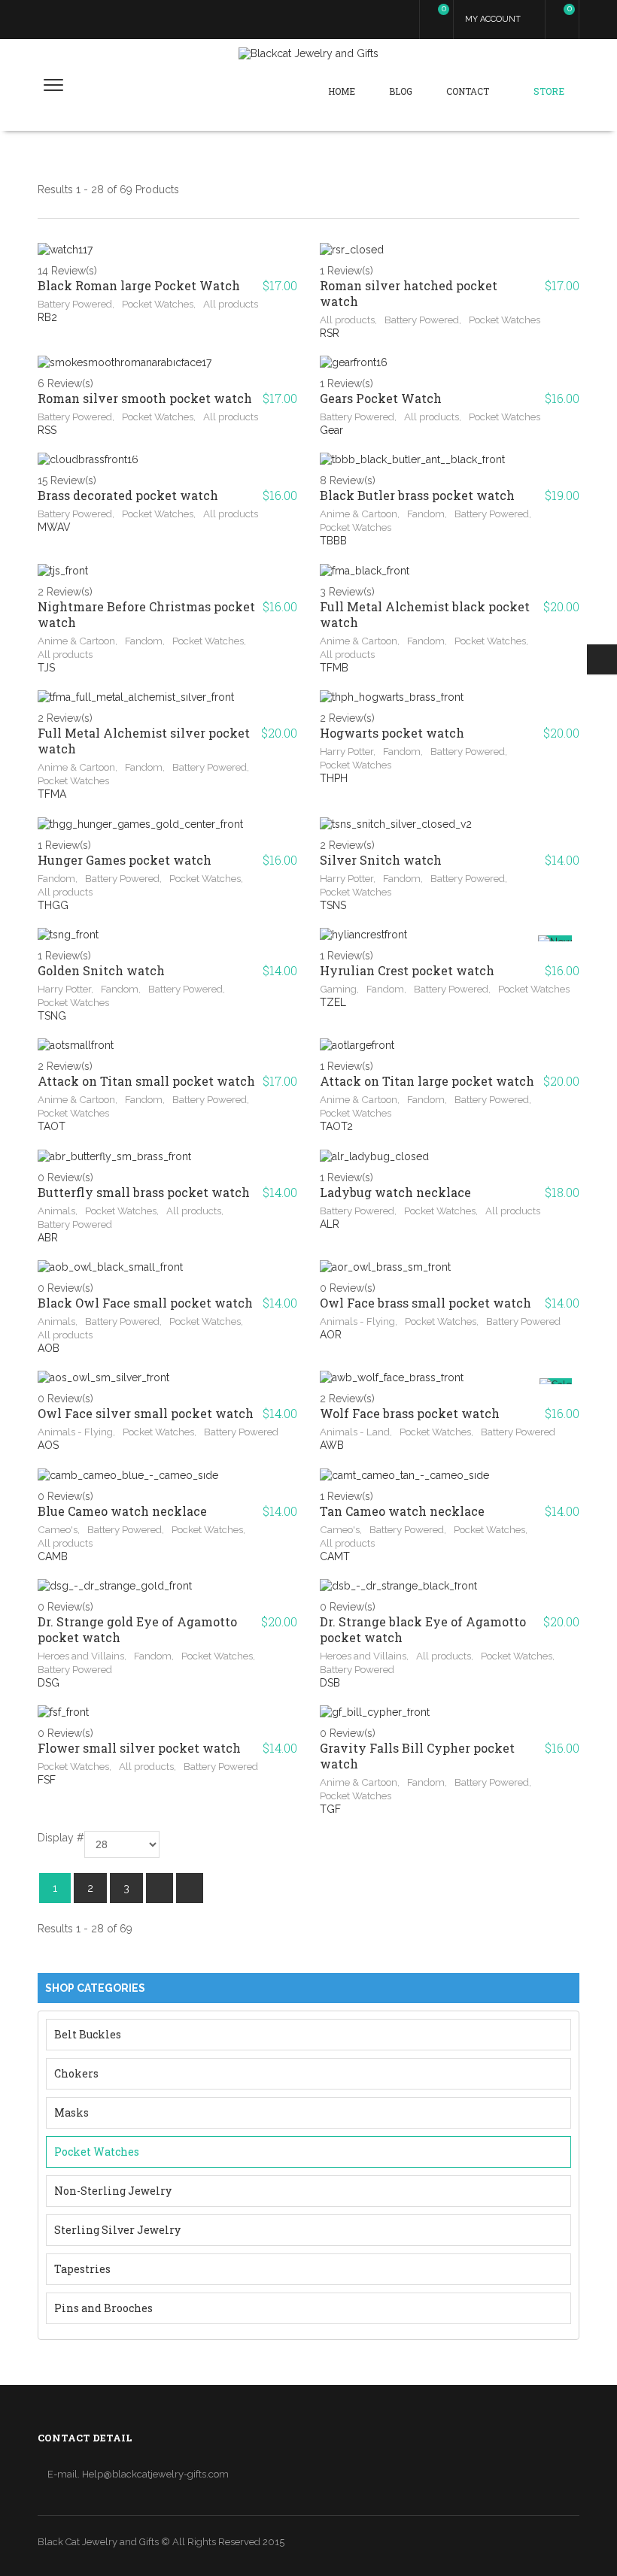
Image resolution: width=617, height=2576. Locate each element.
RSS (47, 430)
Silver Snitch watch (381, 860)
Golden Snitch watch (101, 970)
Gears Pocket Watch (381, 398)
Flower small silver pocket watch (139, 1748)
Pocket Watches (97, 2152)
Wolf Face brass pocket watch (410, 1413)
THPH (334, 778)
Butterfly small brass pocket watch (144, 1192)
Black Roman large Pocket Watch (139, 285)
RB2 (47, 317)
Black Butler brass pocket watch (417, 495)
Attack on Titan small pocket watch (146, 1081)
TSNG (52, 1016)
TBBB (333, 541)
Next (160, 1888)
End (190, 1888)
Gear (331, 430)
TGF (330, 1809)
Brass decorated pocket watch (128, 495)
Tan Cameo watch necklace (402, 1511)
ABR (48, 1238)
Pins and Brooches (103, 2308)
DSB (330, 1683)
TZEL (333, 1002)
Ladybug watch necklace (395, 1192)
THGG (53, 905)
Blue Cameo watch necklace (122, 1511)
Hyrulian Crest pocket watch (407, 970)
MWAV (54, 527)
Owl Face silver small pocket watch (146, 1413)
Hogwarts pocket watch (392, 733)
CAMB (53, 1556)
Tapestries (82, 2269)
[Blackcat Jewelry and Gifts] (308, 53)
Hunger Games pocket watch (125, 860)
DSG (49, 1683)
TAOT (52, 1126)
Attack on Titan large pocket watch (427, 1081)
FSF (47, 1780)
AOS (48, 1445)
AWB (332, 1445)
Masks (71, 2112)
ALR (330, 1224)
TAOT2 (336, 1126)
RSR (330, 333)
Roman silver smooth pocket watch (145, 398)
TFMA (52, 794)
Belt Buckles (88, 2034)
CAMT (335, 1556)
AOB (49, 1348)
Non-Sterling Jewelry (113, 2191)
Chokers (76, 2073)
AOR (331, 1335)
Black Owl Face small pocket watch (145, 1303)
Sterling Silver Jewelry (117, 2230)
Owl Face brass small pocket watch (426, 1303)
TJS (46, 668)
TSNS (333, 905)
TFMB (334, 668)
